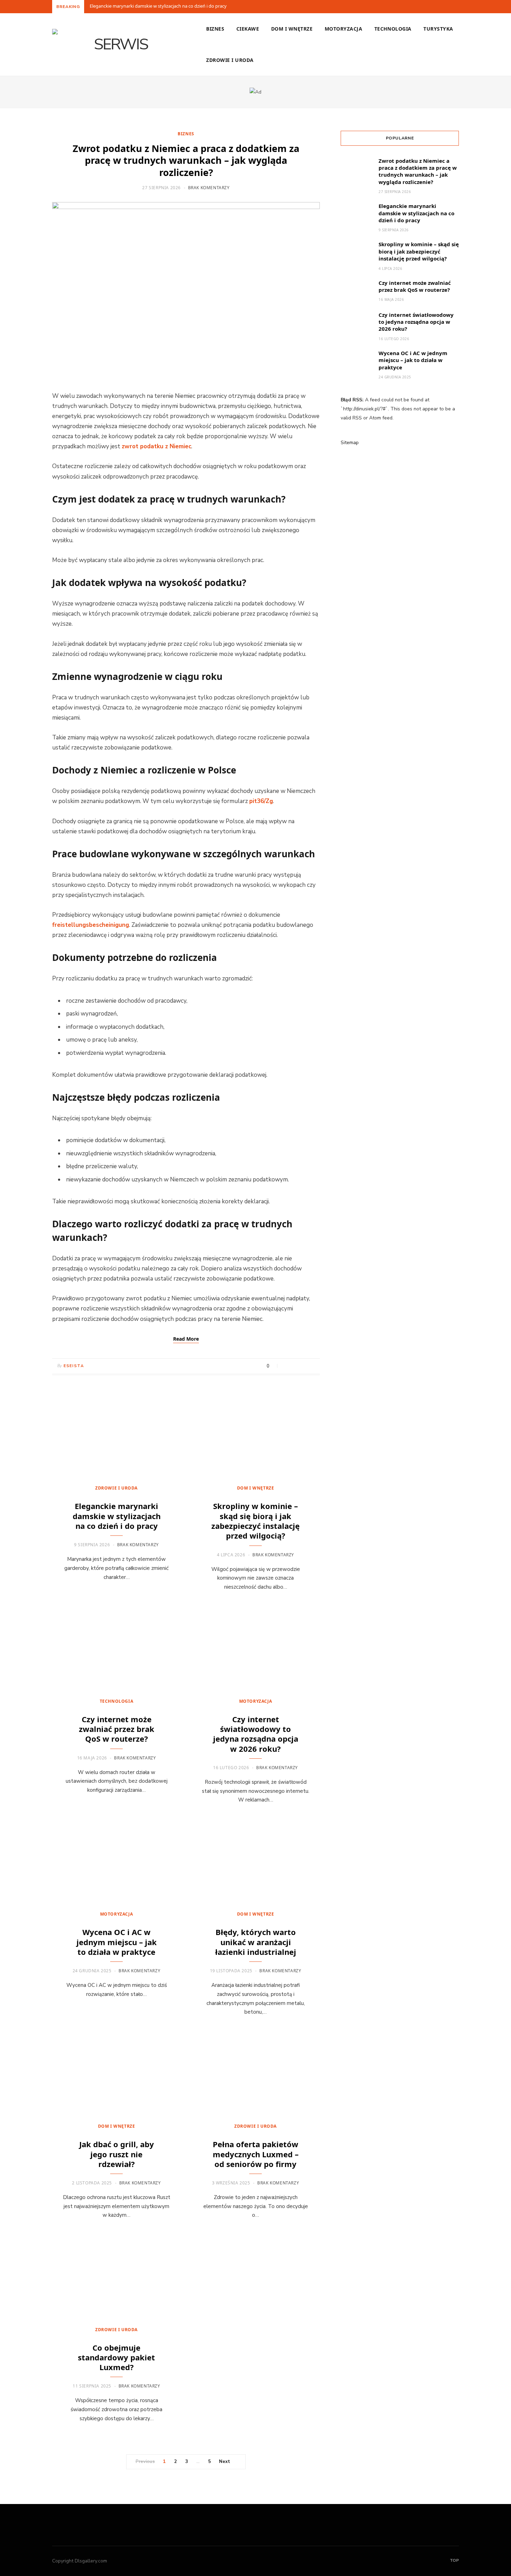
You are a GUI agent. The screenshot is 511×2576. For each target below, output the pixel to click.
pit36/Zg (261, 801)
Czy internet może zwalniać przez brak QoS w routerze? (117, 1729)
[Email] (313, 1366)
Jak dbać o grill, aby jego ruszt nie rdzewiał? (117, 2154)
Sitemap (350, 443)
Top (454, 2560)
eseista (74, 1366)
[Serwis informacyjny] (118, 45)
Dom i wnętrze (292, 29)
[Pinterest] (304, 1366)
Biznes (215, 29)
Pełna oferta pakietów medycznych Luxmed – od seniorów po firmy (256, 2154)
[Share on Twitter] (295, 1366)
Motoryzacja (343, 29)
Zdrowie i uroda (230, 60)
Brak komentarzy (209, 188)
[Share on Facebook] (287, 1366)
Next (225, 2462)
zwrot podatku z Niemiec (156, 446)
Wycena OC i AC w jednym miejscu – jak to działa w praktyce (117, 1942)
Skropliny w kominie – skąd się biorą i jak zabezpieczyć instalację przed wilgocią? (255, 1521)
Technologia (393, 29)
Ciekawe (248, 29)
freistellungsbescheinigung (91, 925)
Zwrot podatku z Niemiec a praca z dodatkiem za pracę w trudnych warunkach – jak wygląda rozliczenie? (186, 160)
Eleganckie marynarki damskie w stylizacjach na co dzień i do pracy (158, 6)
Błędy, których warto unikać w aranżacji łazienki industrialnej (256, 1942)
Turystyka (438, 29)
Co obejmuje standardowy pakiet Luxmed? (116, 2357)
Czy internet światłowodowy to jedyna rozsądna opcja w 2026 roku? (256, 1734)
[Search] (454, 60)
